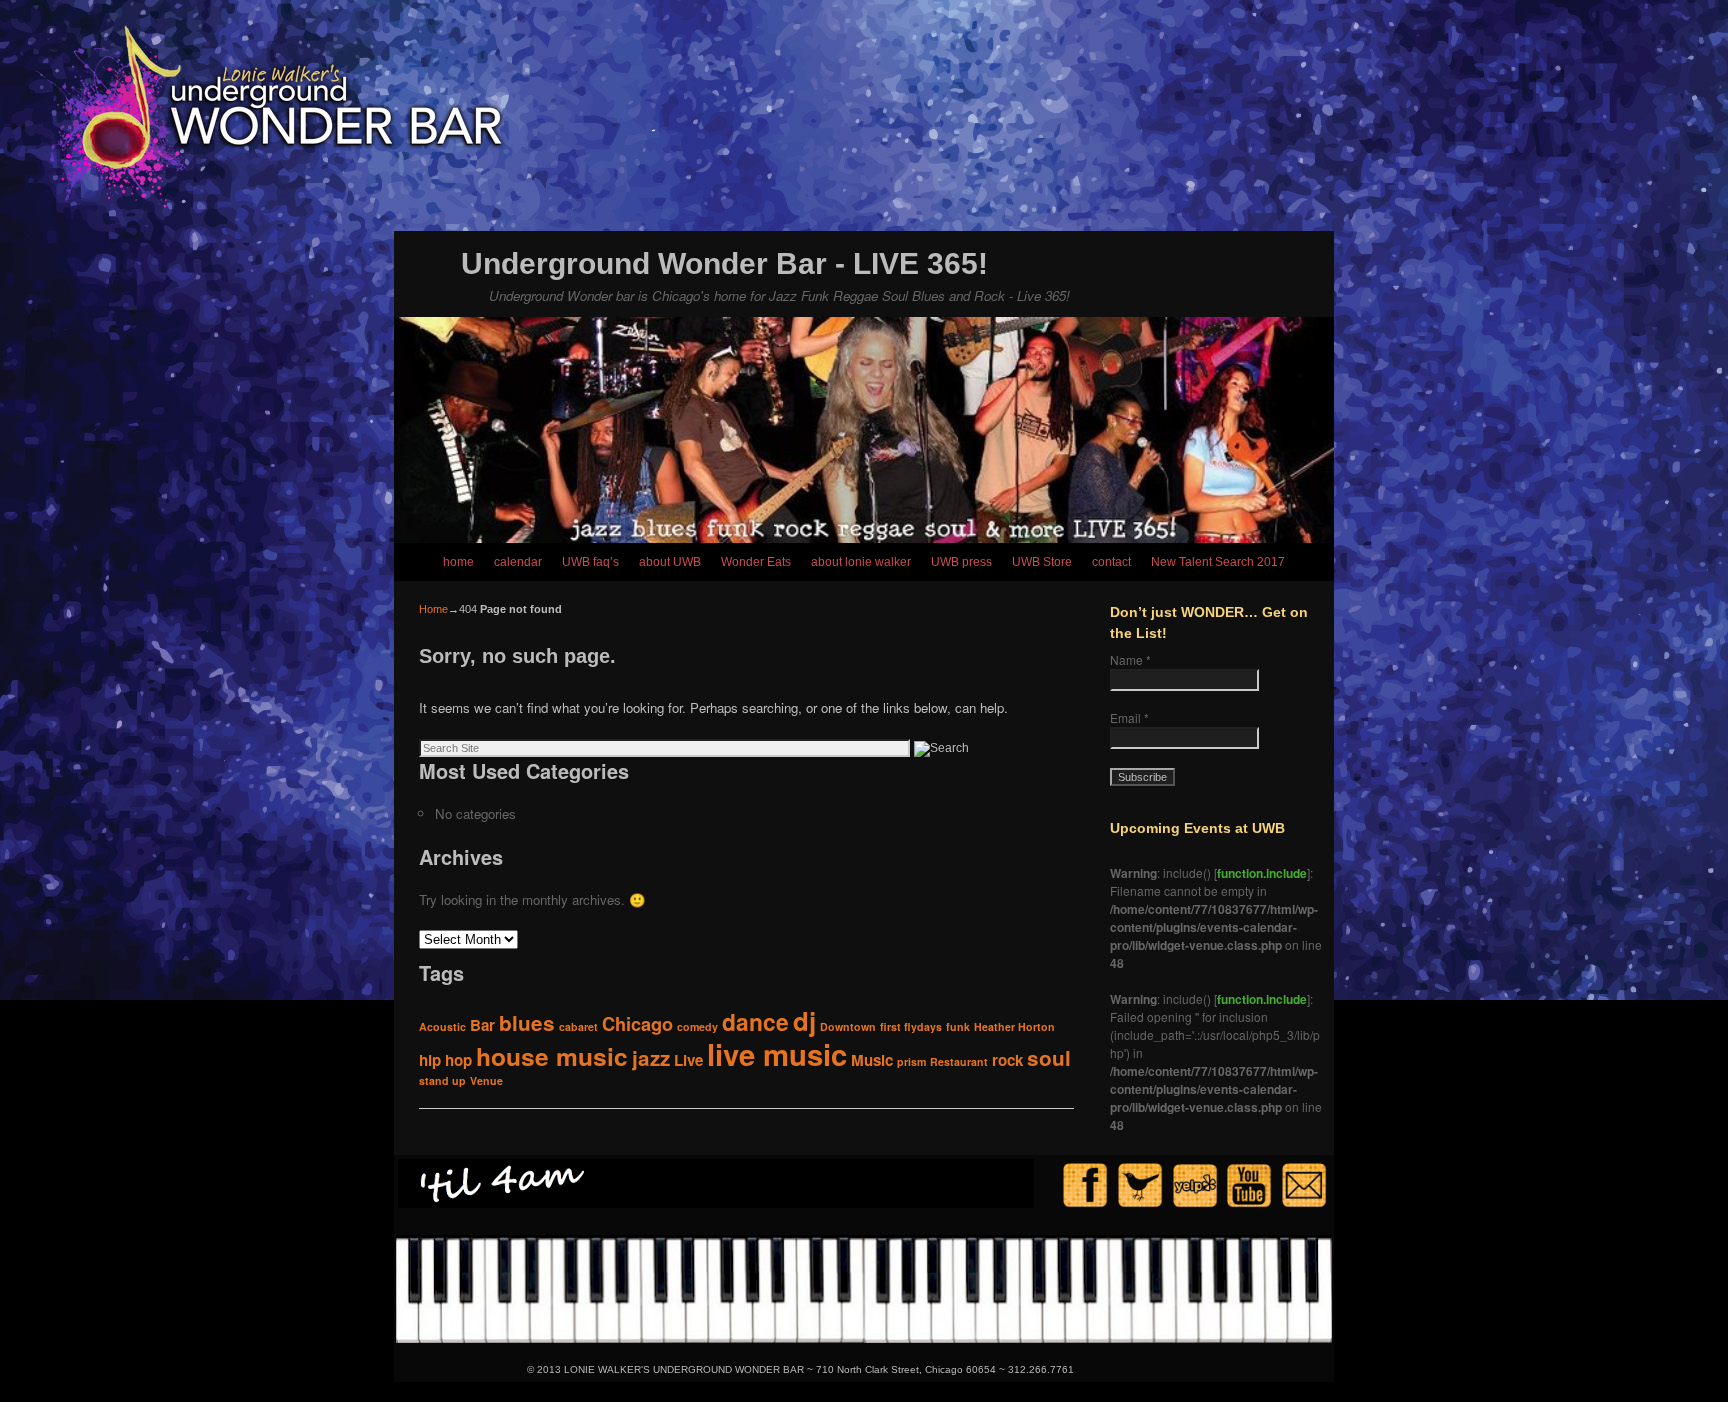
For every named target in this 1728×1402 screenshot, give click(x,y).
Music (872, 1060)
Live (688, 1060)
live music (777, 1054)
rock (1007, 1060)
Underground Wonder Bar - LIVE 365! (724, 263)
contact (1111, 562)
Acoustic (442, 1026)
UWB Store (1042, 562)
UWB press (961, 562)
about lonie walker (861, 562)
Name (1130, 659)
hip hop (445, 1060)
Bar (482, 1025)
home (458, 562)
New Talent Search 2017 (1218, 562)
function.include (1262, 873)
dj (804, 1020)
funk (958, 1026)
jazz (651, 1057)
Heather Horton (1014, 1026)
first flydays (911, 1026)
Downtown (848, 1026)
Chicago (637, 1023)
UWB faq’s (590, 562)
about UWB (670, 562)
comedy (697, 1026)
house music (552, 1056)
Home (433, 609)
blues (527, 1022)
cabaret (578, 1026)
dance (755, 1021)
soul (1049, 1057)
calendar (518, 562)
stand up (442, 1080)
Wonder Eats (756, 562)
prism (911, 1061)
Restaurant (959, 1061)
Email (1129, 717)
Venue (486, 1080)
